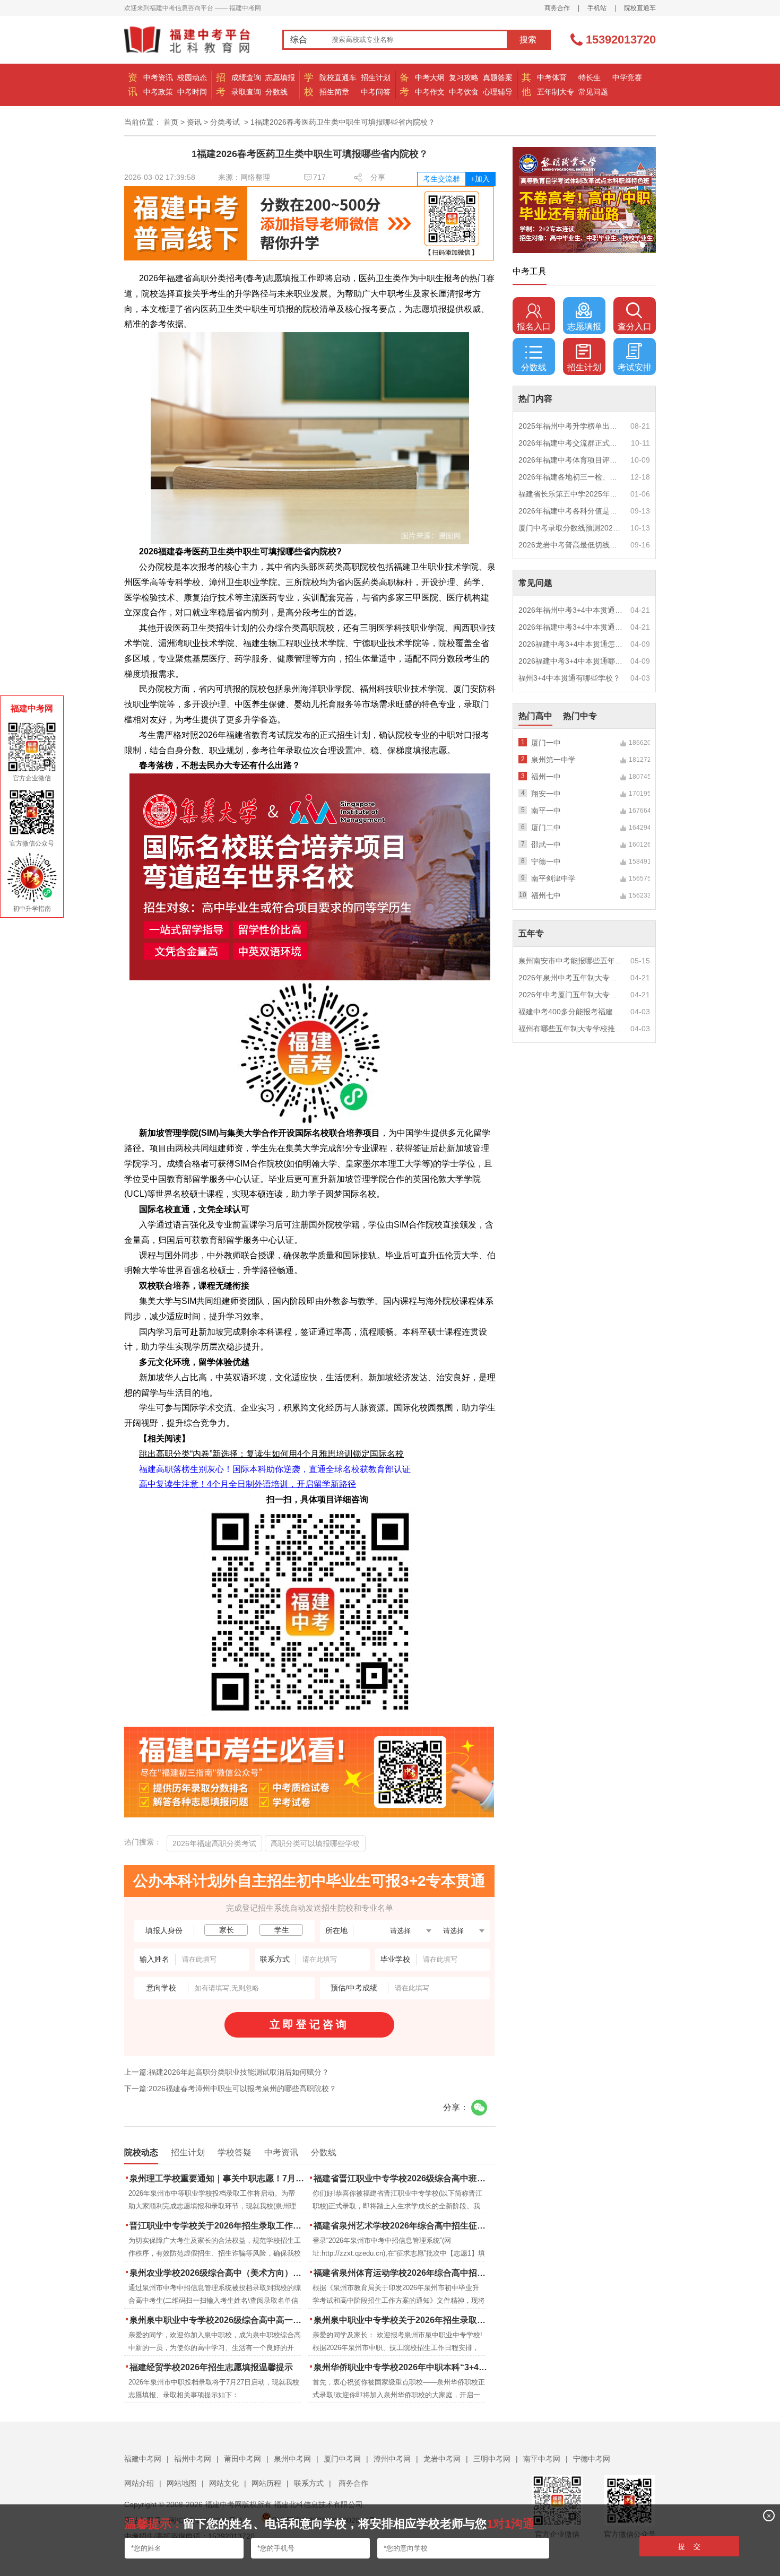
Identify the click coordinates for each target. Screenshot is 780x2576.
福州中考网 (193, 2459)
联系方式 (309, 2483)
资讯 (194, 122)
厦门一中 (546, 743)
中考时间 (192, 92)
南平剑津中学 (553, 878)
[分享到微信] (479, 2108)
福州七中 (546, 895)
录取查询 (246, 92)
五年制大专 (556, 92)
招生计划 (376, 77)
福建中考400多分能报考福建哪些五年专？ (571, 1012)
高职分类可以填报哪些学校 (315, 1843)
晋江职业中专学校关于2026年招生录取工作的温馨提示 (218, 2226)
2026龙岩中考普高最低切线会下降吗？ (571, 545)
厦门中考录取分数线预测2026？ (571, 528)
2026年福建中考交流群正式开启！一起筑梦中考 (571, 443)
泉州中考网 (292, 2459)
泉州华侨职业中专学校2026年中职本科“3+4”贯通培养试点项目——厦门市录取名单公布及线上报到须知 (402, 2367)
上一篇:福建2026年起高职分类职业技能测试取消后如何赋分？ (227, 2072)
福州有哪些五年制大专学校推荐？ (571, 1029)
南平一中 (546, 811)
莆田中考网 (242, 2459)
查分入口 (635, 327)
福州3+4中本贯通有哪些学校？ (569, 678)
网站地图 (181, 2483)
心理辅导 (498, 92)
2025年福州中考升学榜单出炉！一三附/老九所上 (571, 426)
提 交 (689, 2547)
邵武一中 (546, 845)
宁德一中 (546, 861)
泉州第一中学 (553, 760)
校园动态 (192, 77)
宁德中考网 (592, 2459)
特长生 (590, 77)
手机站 (597, 8)
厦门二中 (546, 828)
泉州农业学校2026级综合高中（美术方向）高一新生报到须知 (218, 2273)
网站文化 (224, 2483)
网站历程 (266, 2483)
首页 (171, 122)
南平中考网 (542, 2459)
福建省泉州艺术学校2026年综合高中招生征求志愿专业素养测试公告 (402, 2226)
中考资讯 (158, 77)
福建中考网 (143, 2459)
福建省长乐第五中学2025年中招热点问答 (571, 494)
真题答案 (498, 77)
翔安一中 (546, 794)
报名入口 (534, 327)
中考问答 (376, 92)
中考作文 (430, 92)
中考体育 (552, 77)
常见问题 (593, 92)
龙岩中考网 (442, 2459)
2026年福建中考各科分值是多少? (571, 511)
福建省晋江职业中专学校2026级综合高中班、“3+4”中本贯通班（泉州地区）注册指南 (402, 2178)
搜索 (528, 40)
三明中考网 (492, 2459)
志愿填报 (280, 77)
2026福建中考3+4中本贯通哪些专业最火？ (571, 661)
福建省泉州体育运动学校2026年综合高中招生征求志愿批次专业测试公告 (402, 2273)
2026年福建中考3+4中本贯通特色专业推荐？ (571, 627)
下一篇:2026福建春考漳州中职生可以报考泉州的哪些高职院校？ (230, 2088)
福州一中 (546, 777)
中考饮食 (464, 92)
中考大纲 (430, 77)
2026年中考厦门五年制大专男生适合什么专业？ (571, 995)
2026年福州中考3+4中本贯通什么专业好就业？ (571, 610)
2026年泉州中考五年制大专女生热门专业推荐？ (571, 978)
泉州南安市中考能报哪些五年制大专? (571, 961)
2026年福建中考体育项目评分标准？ (571, 460)
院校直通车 (640, 8)
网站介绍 (139, 2483)
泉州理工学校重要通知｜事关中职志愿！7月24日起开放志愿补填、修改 (218, 2178)
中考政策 (158, 92)
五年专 (531, 933)
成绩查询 (246, 77)
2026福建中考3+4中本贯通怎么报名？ (571, 644)
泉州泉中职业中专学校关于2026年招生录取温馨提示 (402, 2320)
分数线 (276, 92)
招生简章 (334, 92)
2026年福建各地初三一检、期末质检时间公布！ (571, 477)
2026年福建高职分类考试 (214, 1843)
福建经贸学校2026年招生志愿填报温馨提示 (211, 2367)
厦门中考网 (342, 2459)
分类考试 (225, 122)
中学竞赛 (627, 77)
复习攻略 (464, 77)
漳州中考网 (392, 2459)
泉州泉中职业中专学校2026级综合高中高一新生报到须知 (218, 2320)
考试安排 (635, 367)
